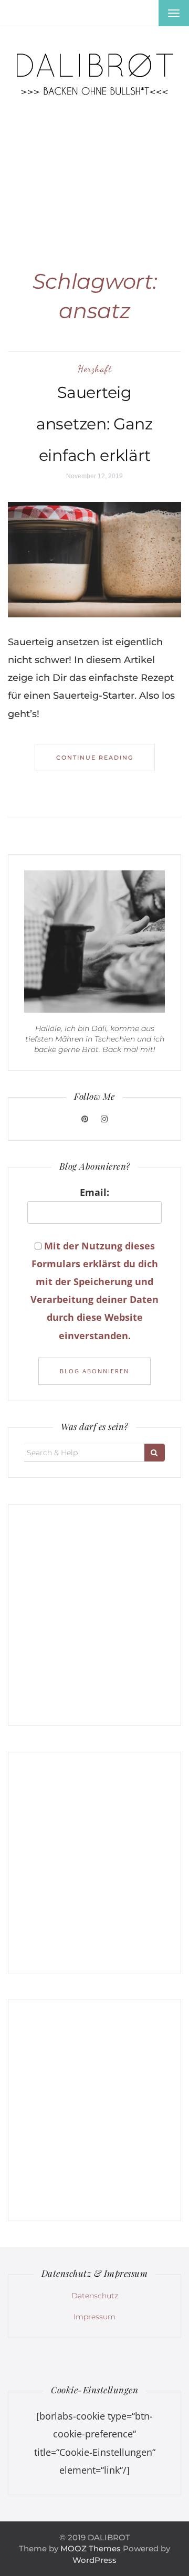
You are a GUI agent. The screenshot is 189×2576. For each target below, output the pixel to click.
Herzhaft (95, 369)
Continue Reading (95, 758)
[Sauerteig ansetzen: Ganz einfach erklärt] (94, 559)
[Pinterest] (86, 1119)
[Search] (155, 1453)
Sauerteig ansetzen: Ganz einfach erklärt (94, 424)
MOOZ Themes (91, 2548)
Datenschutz (95, 2296)
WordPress (94, 2560)
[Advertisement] (94, 171)
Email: (94, 1192)
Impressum (94, 2317)
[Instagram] (104, 1119)
